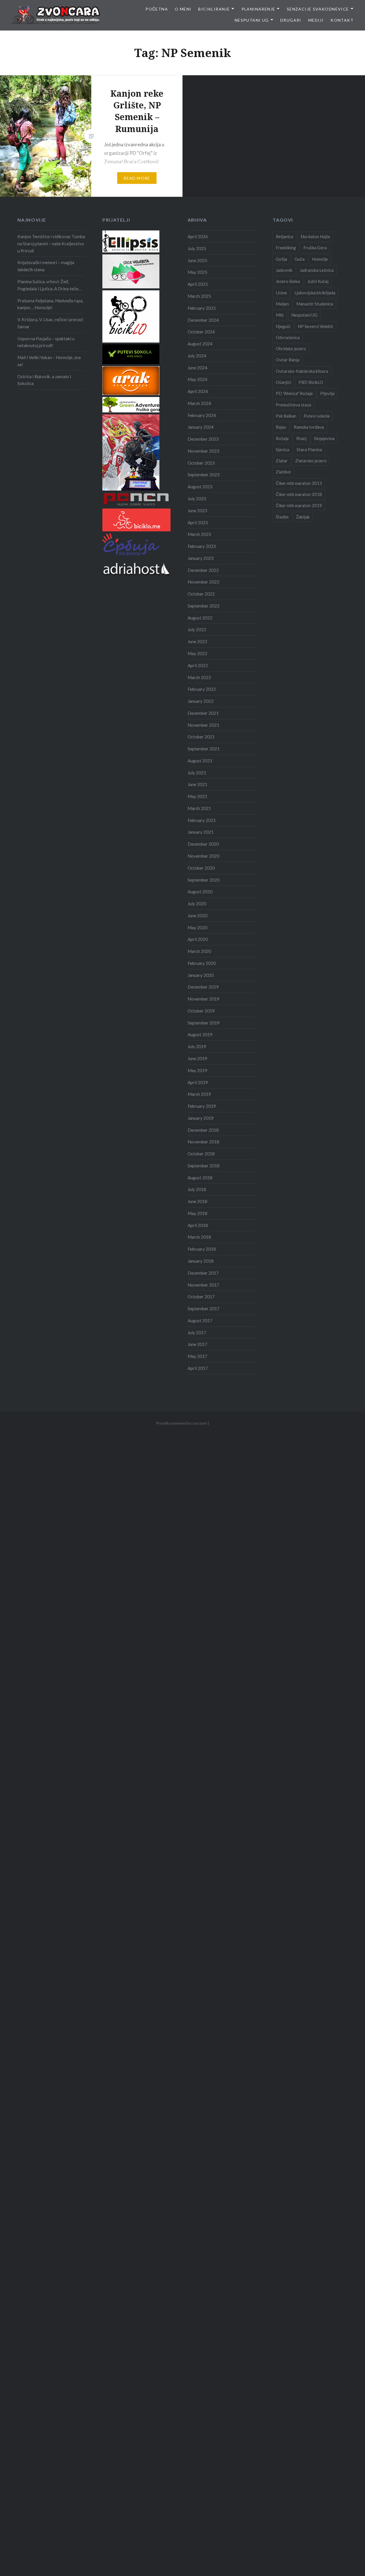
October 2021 (201, 737)
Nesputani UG (252, 20)
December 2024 (203, 320)
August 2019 (200, 1034)
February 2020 (202, 963)
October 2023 (201, 463)
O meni (183, 9)
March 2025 (199, 296)
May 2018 (197, 1213)
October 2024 (201, 332)
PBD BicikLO (311, 382)
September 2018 (204, 1166)
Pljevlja (327, 393)
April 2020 (198, 939)
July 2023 (197, 499)
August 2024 (200, 344)
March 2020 (199, 951)
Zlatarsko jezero (311, 461)
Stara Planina (309, 449)
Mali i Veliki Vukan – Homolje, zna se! (49, 361)
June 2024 (197, 368)
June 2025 (197, 260)
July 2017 (197, 1332)
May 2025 (197, 272)
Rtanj (301, 438)
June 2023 (197, 511)
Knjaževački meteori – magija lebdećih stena (46, 266)
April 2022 (198, 665)
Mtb (280, 315)
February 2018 (202, 1249)
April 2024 (198, 391)
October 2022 (201, 594)
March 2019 (199, 1094)
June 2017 (197, 1344)
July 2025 (197, 248)
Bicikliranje (214, 9)
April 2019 (198, 1082)
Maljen (282, 304)
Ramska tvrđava (309, 427)
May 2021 (197, 796)
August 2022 (200, 618)
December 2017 (203, 1273)
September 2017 (204, 1309)
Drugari (291, 20)
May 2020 (197, 927)
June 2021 (197, 784)
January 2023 (201, 558)
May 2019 (197, 1070)
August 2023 (200, 487)
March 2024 (199, 403)
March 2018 (199, 1237)
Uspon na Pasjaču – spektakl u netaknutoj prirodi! (46, 342)
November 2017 (203, 1285)
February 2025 (202, 308)
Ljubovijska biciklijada (315, 293)
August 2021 (200, 761)
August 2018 (200, 1178)
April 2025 (198, 284)
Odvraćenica (288, 337)
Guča (300, 259)
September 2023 (204, 475)
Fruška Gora (315, 248)
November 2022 (203, 582)
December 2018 (203, 1130)
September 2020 (204, 880)
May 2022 (197, 653)
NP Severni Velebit (315, 326)
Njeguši (283, 326)
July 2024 (197, 356)
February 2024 (202, 415)
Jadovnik (284, 270)
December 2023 (203, 439)
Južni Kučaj (318, 281)
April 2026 (198, 236)
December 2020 (203, 844)
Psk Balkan (286, 416)
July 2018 (197, 1189)
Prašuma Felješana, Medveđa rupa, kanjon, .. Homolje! (50, 304)
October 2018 (201, 1154)
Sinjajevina (324, 438)
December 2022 (203, 570)
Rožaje (282, 438)
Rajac (281, 427)
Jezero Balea (288, 281)
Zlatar (282, 461)
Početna (157, 9)
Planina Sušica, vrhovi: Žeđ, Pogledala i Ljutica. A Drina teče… (49, 285)
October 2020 (201, 868)
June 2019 (197, 1058)
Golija (281, 259)
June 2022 (197, 641)
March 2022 (199, 677)
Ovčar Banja (288, 360)
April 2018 (198, 1225)
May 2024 (197, 379)
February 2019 (202, 1106)
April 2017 (198, 1368)
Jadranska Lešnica (317, 270)
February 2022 (202, 689)
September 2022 (204, 606)
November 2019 (203, 999)
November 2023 (203, 451)
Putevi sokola (317, 416)
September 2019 (204, 1023)
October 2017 (201, 1297)
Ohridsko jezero (291, 349)
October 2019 (201, 1011)
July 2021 (197, 773)
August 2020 (200, 892)
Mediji (316, 20)
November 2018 (203, 1142)
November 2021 (203, 725)
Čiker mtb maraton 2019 (299, 505)
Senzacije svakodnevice (318, 9)
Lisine (281, 293)
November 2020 (203, 856)
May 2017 (197, 1356)
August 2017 (200, 1321)
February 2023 (202, 546)
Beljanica (284, 236)
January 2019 (201, 1118)
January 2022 (201, 701)
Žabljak (303, 517)
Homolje (320, 259)
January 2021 (201, 832)
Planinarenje (258, 9)
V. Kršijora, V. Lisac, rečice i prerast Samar (50, 323)
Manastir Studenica (315, 304)
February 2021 (202, 820)
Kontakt (342, 20)
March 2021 (199, 808)
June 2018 (197, 1201)
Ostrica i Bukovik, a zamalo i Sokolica (44, 380)
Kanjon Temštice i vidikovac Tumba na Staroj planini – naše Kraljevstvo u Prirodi (51, 244)
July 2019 (197, 1046)
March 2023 (199, 534)
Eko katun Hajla (315, 236)
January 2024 (201, 427)
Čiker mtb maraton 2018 (299, 494)
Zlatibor (284, 472)
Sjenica (282, 449)
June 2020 (197, 916)
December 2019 (203, 987)
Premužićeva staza (293, 405)
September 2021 (204, 749)
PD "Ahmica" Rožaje (294, 393)
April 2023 (198, 523)
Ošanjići (283, 382)
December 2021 (203, 713)
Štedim (282, 517)
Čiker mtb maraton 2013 (299, 483)
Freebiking (286, 248)
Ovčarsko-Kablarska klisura (302, 371)
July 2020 (197, 904)
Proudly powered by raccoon (181, 1423)
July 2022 (197, 629)
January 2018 (201, 1261)
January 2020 (201, 975)
